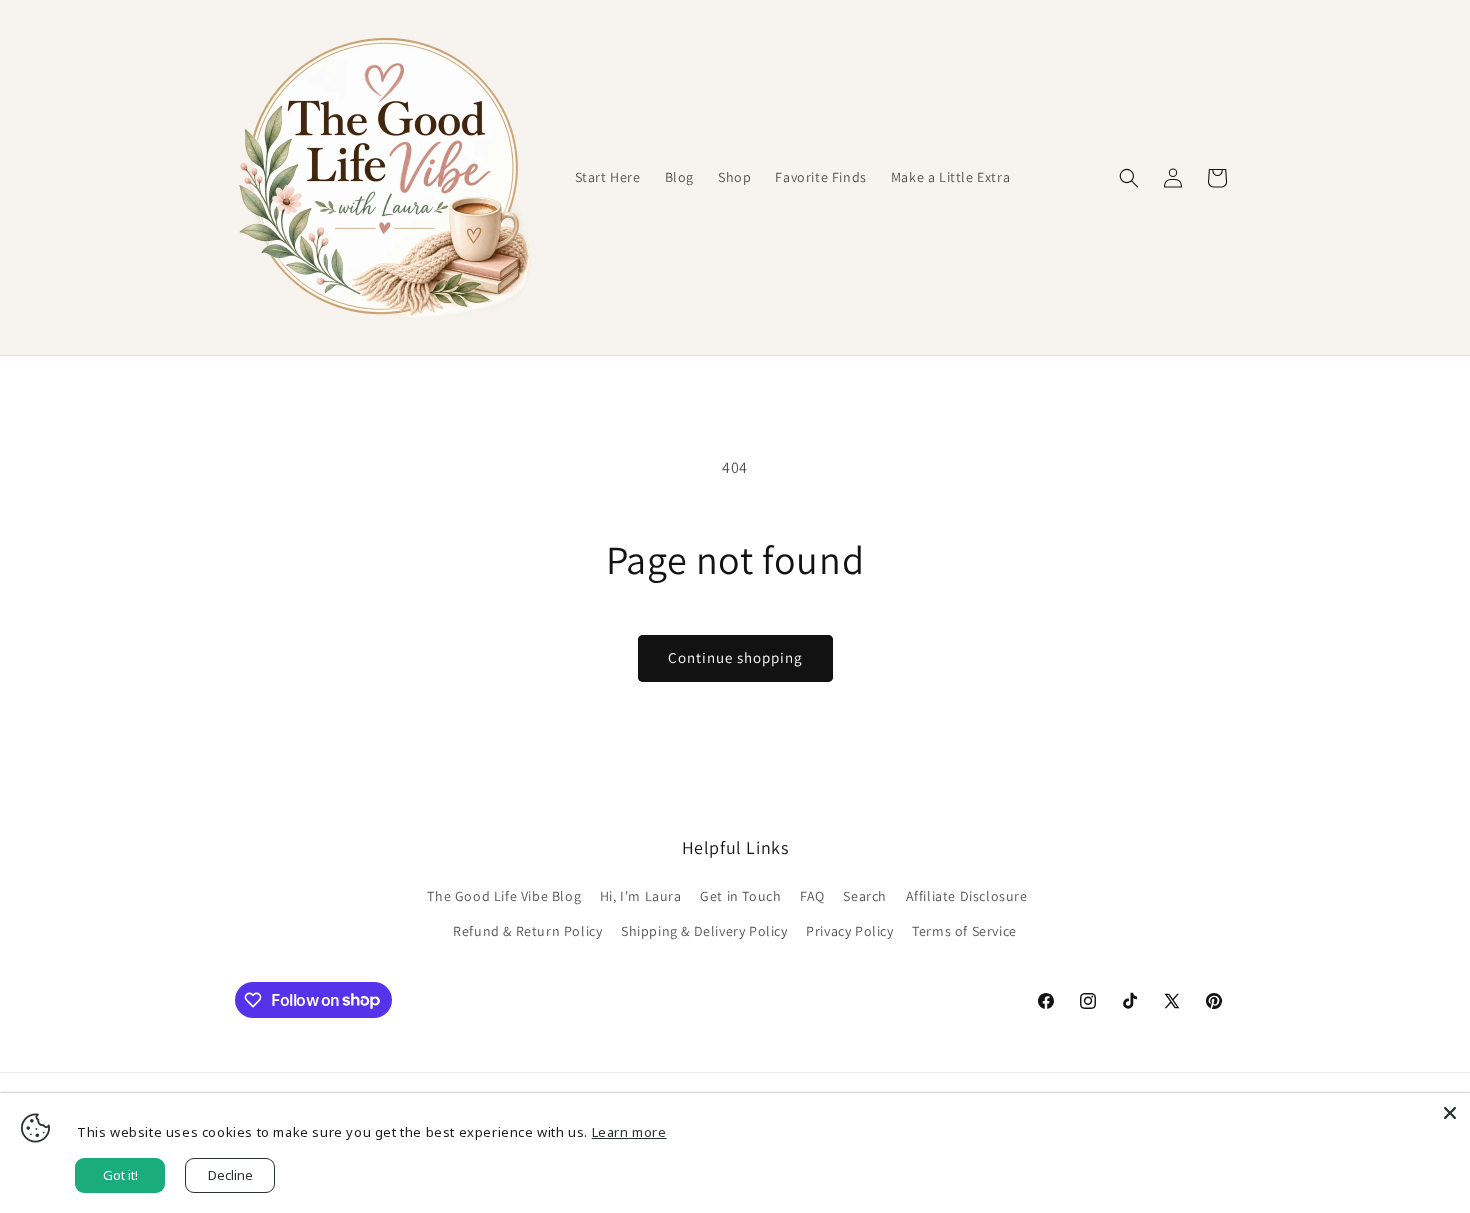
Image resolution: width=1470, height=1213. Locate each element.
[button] (1129, 178)
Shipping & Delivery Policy (704, 931)
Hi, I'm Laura (641, 896)
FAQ (812, 896)
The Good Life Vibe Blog (504, 896)
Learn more (629, 1132)
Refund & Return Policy (527, 931)
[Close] (1450, 1113)
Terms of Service (964, 931)
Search (865, 896)
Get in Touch (740, 896)
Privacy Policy (849, 931)
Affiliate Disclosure (967, 896)
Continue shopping (735, 657)
